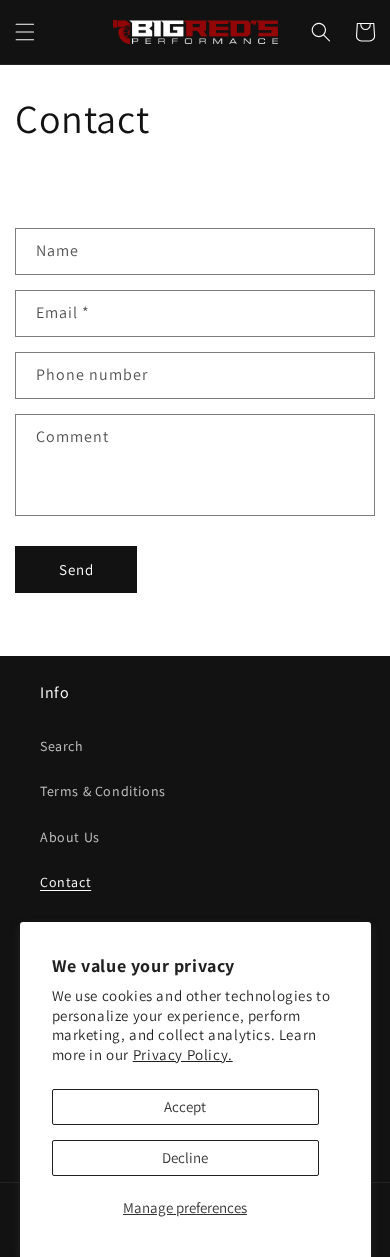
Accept (185, 1106)
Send (76, 569)
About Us (70, 837)
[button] (25, 32)
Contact (65, 882)
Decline (185, 1157)
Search (62, 746)
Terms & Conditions (103, 791)
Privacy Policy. (183, 1054)
